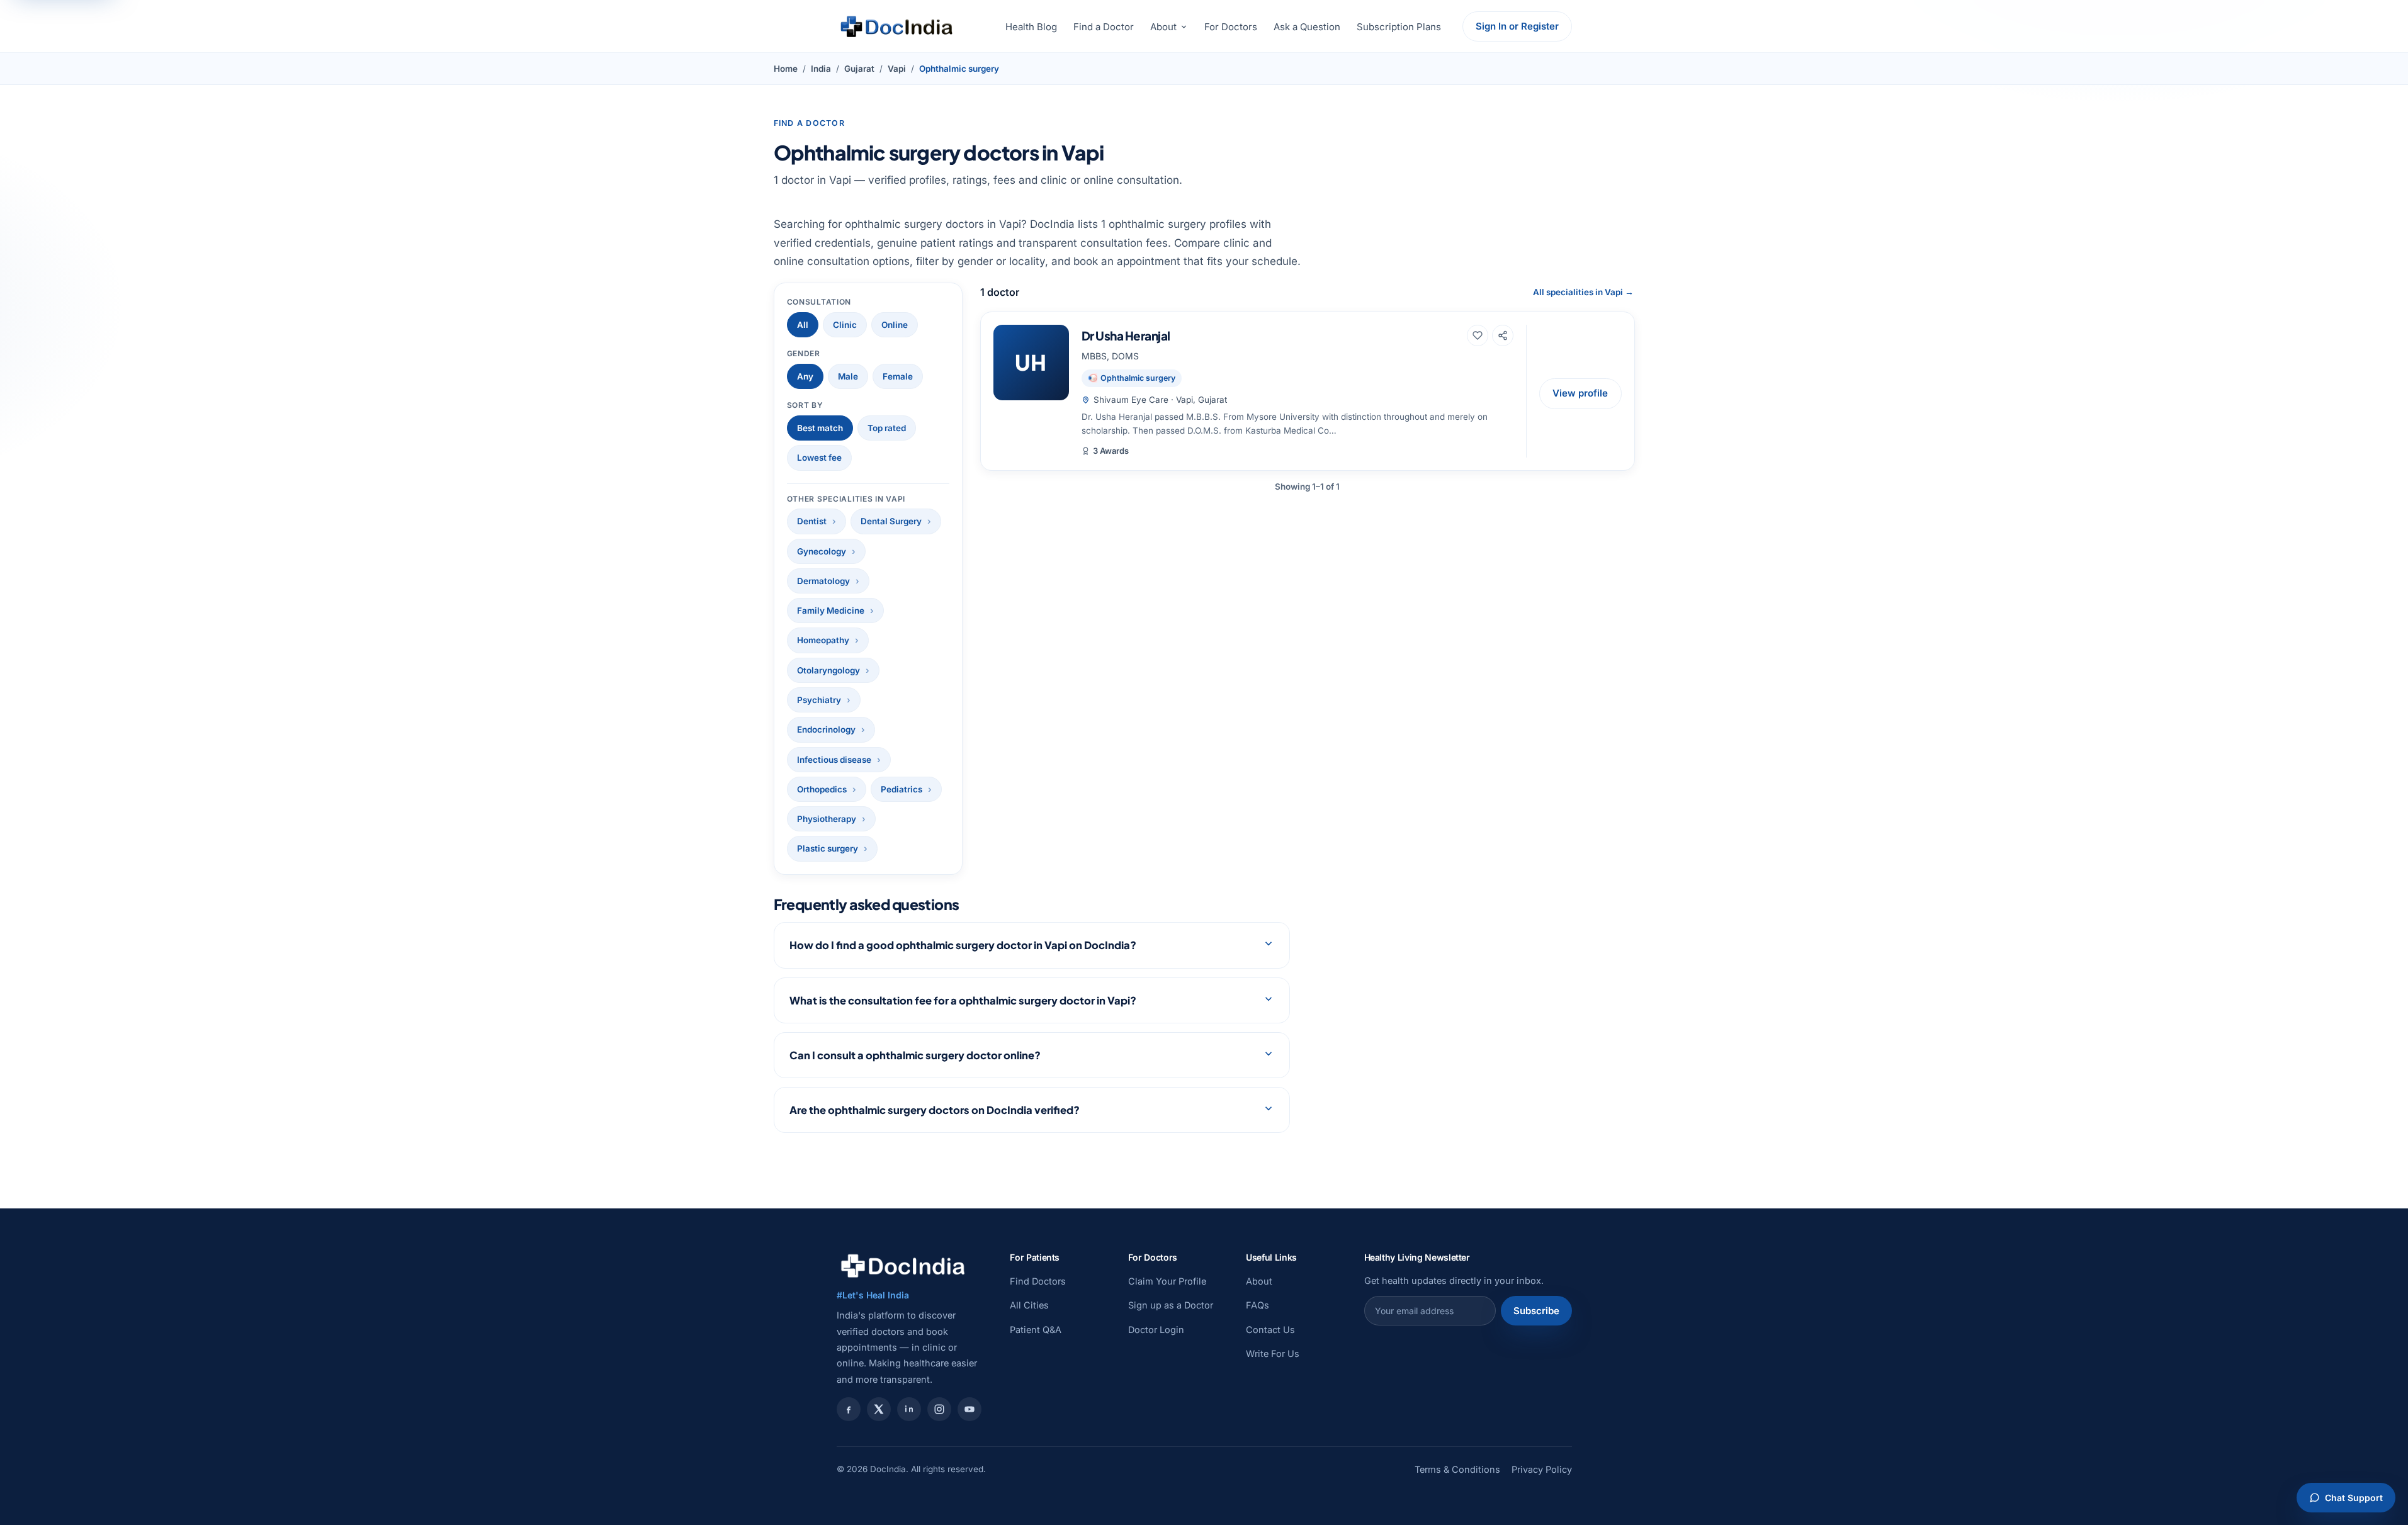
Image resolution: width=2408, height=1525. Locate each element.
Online (895, 325)
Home (786, 69)
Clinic (845, 325)
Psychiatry (819, 700)
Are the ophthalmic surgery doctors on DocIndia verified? (935, 1110)
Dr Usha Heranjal (1126, 335)
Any (805, 376)
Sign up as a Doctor (1171, 1305)
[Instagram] (939, 1409)
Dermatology (823, 581)
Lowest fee (819, 458)
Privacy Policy (1542, 1469)
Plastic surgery (828, 848)
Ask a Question (1307, 27)
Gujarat (859, 69)
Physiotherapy (827, 819)
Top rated (887, 428)
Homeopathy (823, 640)
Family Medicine (831, 611)
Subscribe (1536, 1311)
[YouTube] (969, 1409)
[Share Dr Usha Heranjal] (1503, 335)
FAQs (1258, 1305)
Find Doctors (1038, 1281)
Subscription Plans (1399, 27)
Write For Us (1273, 1353)
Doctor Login (1156, 1330)
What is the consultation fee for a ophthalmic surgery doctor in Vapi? (963, 1000)
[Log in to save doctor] (1478, 335)
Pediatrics (902, 789)
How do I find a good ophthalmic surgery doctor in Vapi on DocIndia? (963, 945)
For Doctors (1231, 27)
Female (898, 376)
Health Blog (1031, 27)
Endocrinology (826, 729)
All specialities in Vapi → (1583, 292)
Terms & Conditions (1457, 1469)
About (1163, 27)
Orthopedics (822, 789)
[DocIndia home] (896, 26)
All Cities (1029, 1305)
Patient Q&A (1036, 1330)
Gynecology (822, 551)
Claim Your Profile (1167, 1281)
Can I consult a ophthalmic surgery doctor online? (915, 1055)
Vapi (897, 69)
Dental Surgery (891, 521)
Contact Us (1270, 1330)
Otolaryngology (828, 670)
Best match (820, 428)
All (803, 325)
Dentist (812, 521)
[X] (879, 1409)
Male (848, 376)
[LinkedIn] (909, 1409)
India (821, 69)
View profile (1580, 393)
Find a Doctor (1104, 27)
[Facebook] (849, 1409)
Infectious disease (834, 760)
